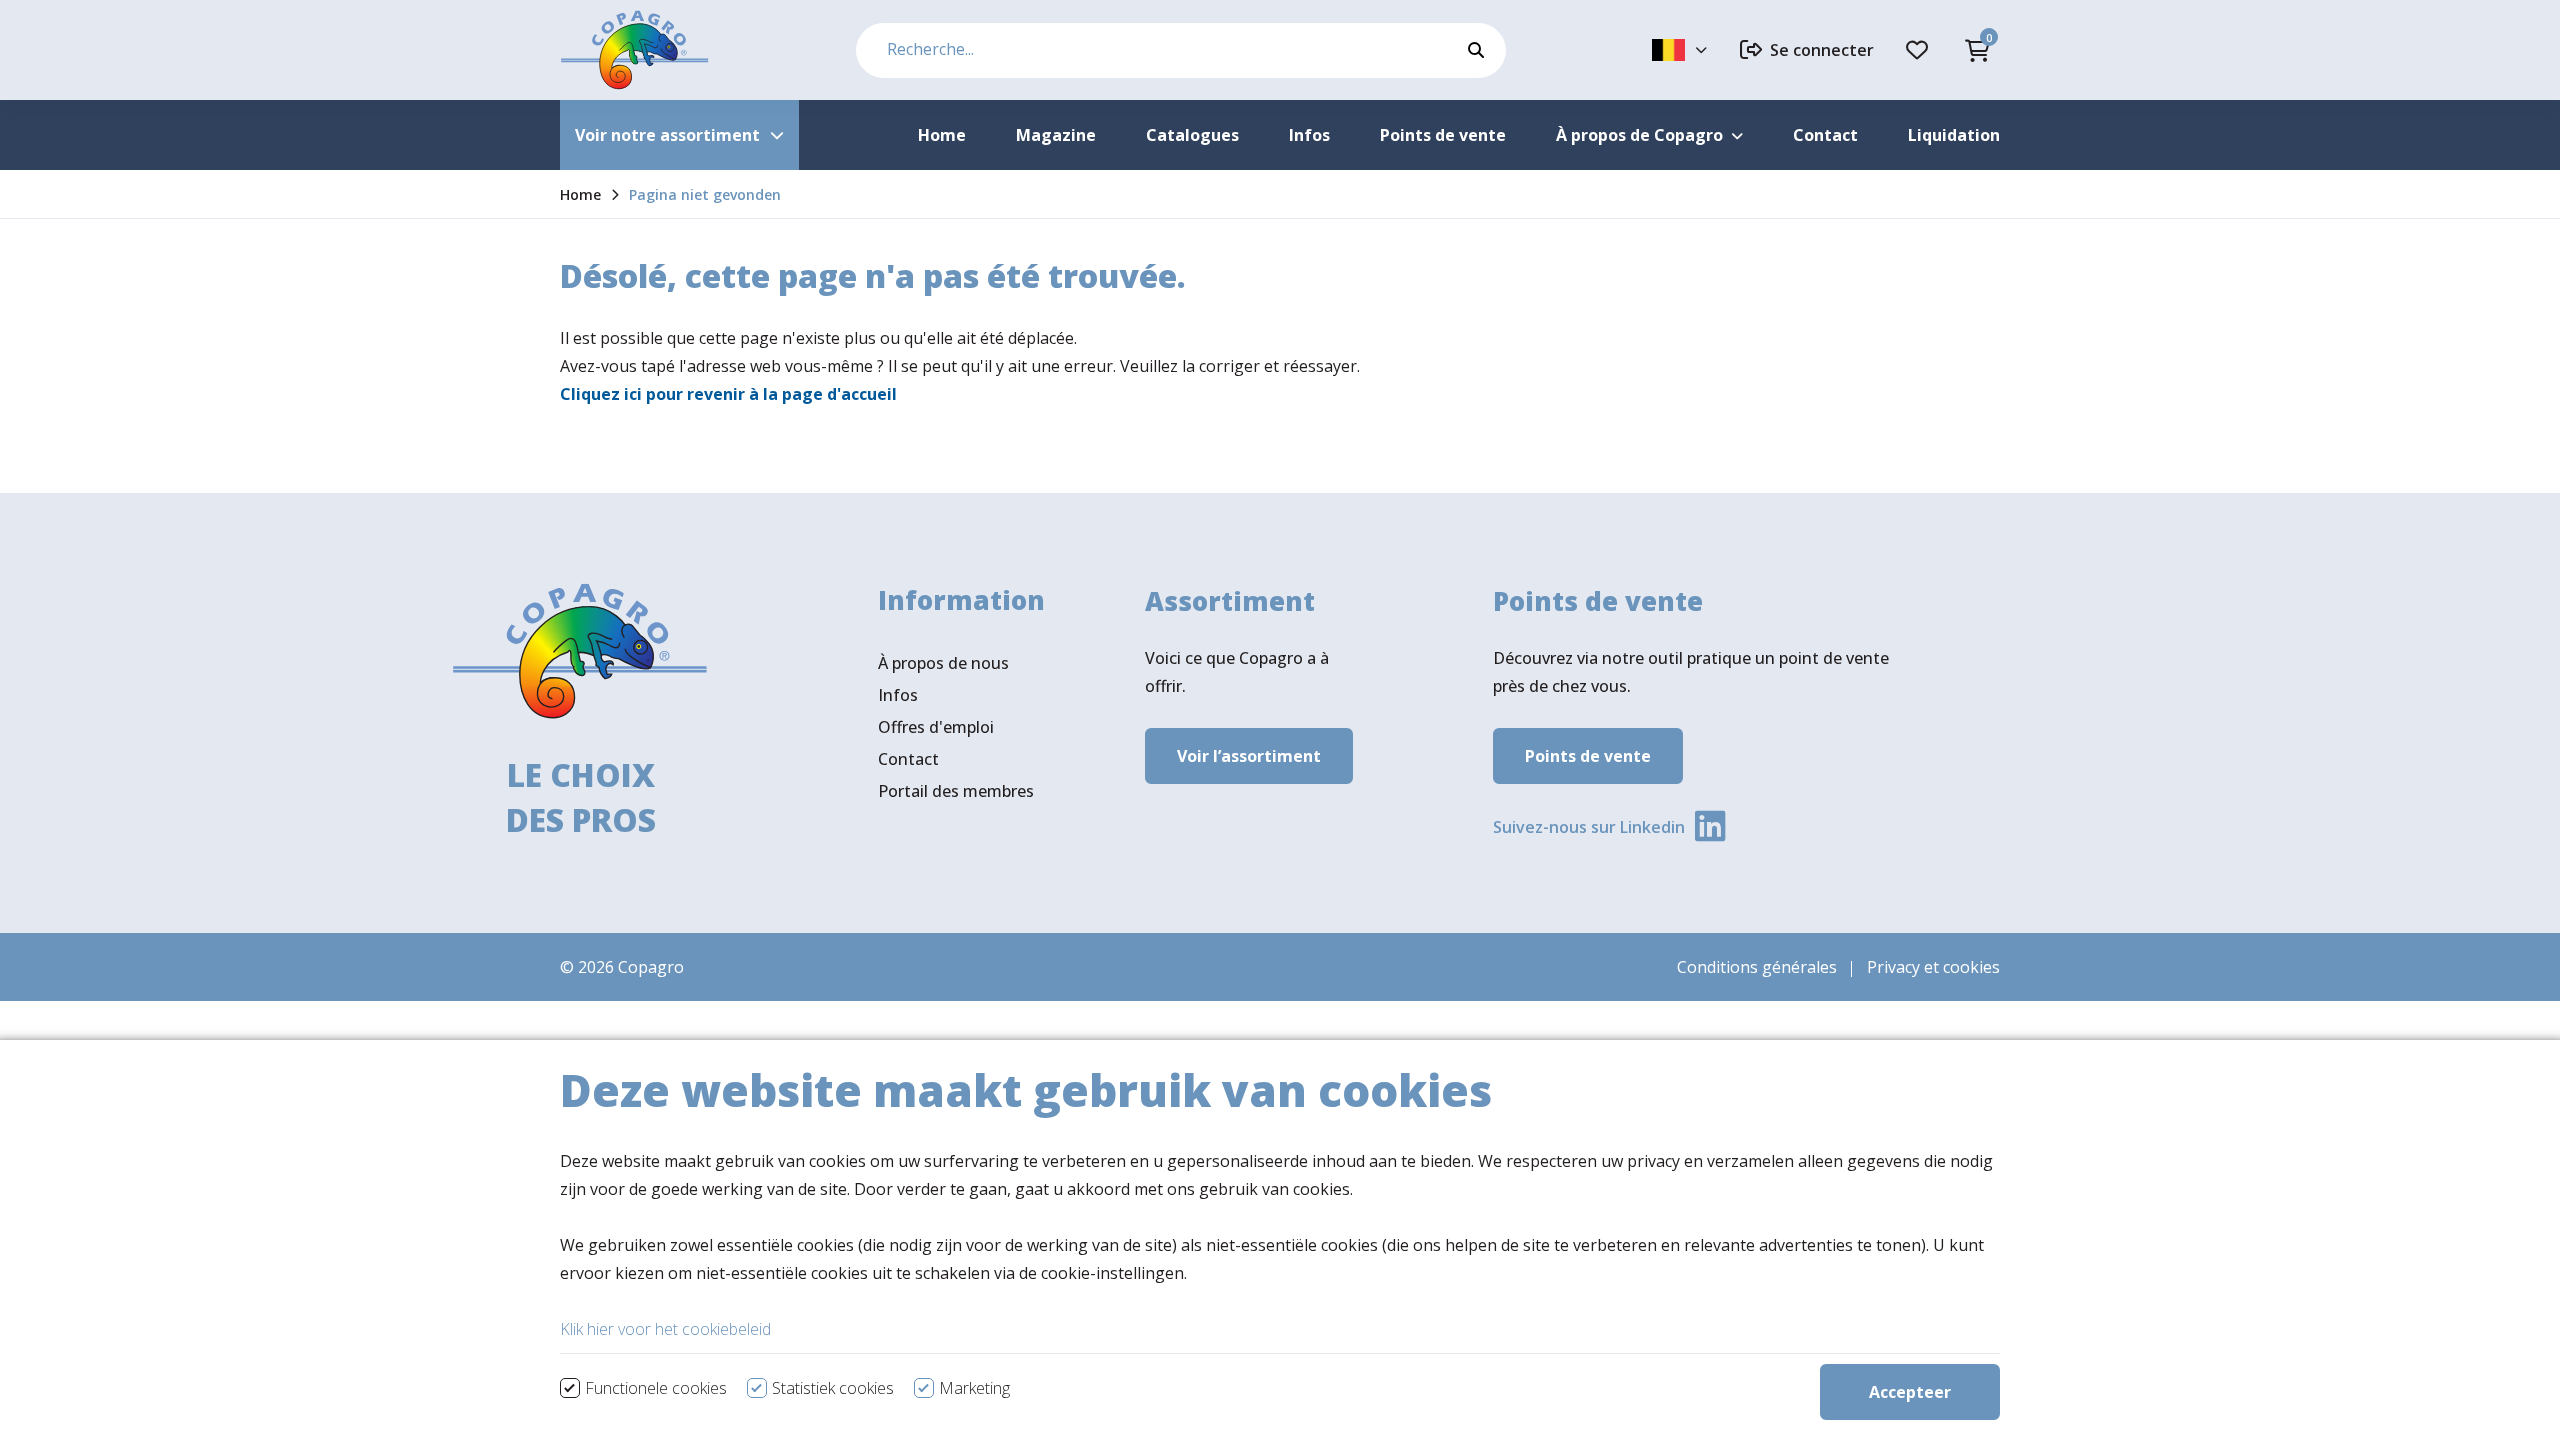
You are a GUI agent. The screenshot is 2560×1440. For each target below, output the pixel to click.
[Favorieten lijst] (1920, 50)
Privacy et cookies (1933, 967)
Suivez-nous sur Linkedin (1589, 827)
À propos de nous (943, 663)
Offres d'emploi (936, 727)
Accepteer (1910, 1392)
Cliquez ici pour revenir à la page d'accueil (728, 394)
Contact (908, 759)
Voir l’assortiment (1249, 756)
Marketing (974, 1388)
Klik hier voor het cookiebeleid (665, 1329)
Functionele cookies (656, 1388)
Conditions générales (1757, 967)
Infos (898, 695)
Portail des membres (956, 791)
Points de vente (1588, 756)
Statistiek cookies (833, 1388)
